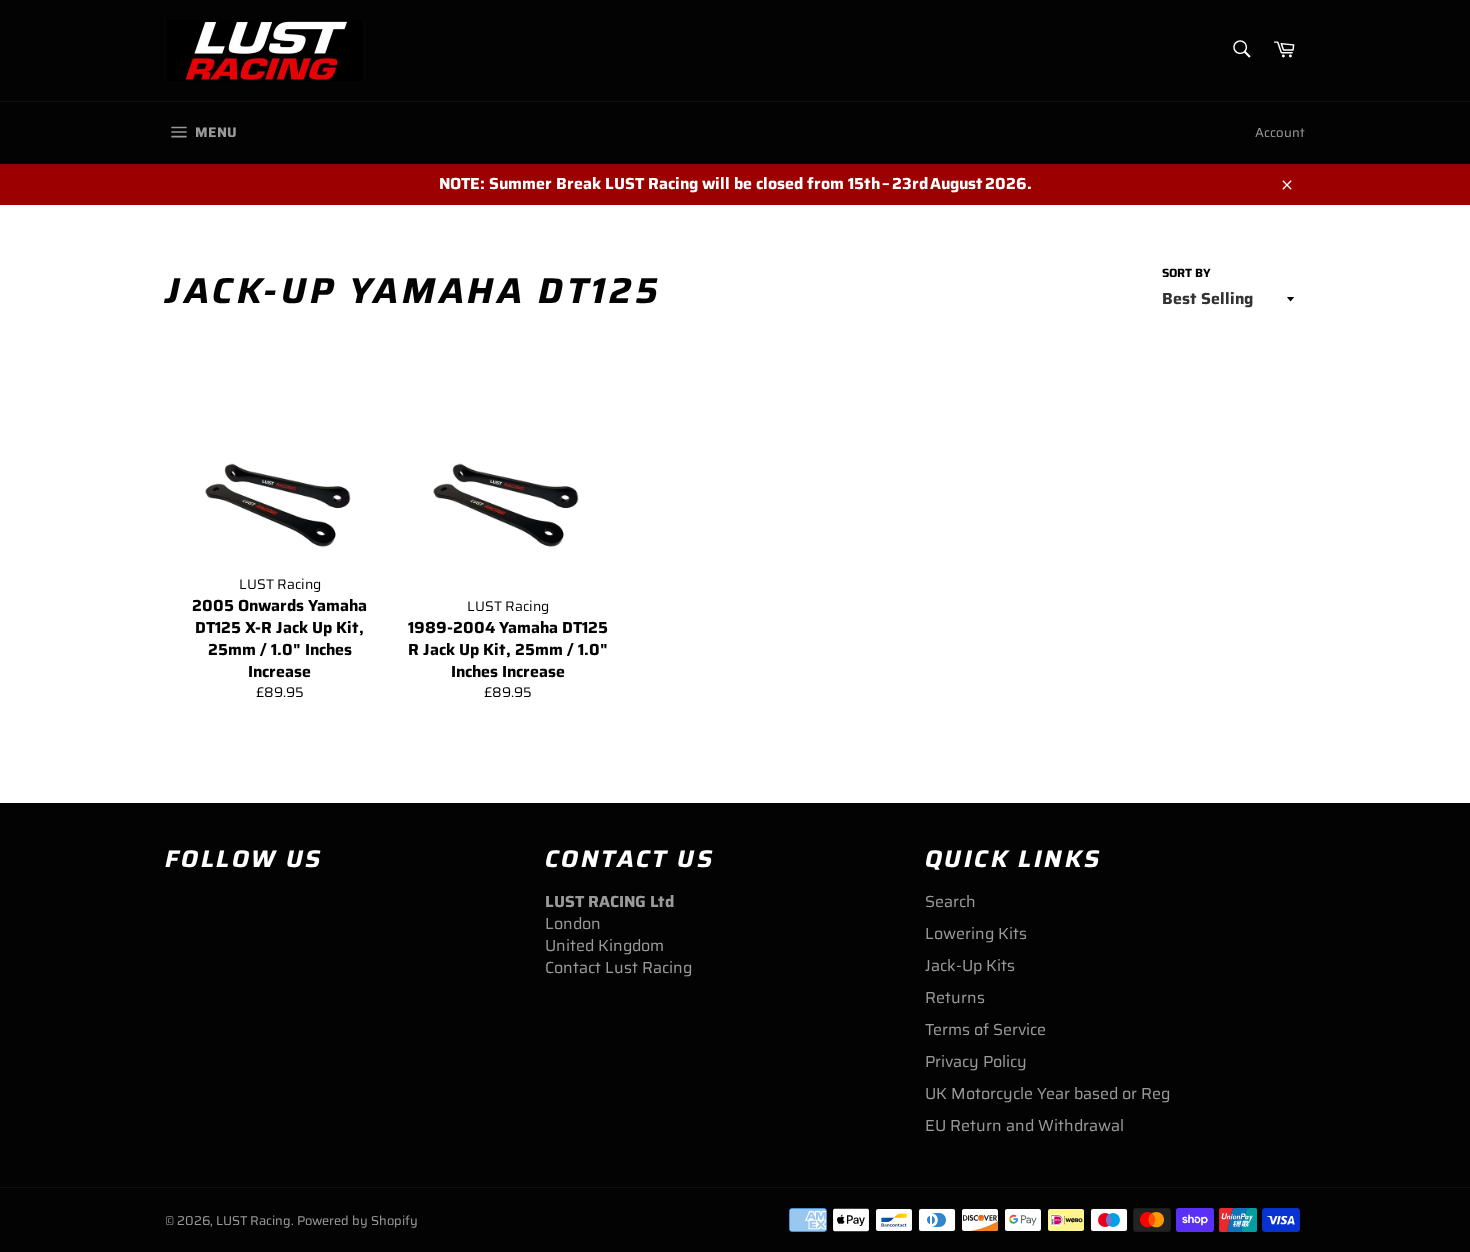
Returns (955, 997)
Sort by (1186, 273)
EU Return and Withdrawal (1024, 1125)
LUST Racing (253, 1220)
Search (950, 901)
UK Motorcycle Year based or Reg (1047, 1093)
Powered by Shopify (357, 1220)
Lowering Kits (976, 933)
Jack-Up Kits (970, 965)
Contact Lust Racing (618, 967)
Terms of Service (985, 1029)
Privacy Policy (976, 1061)
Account (1280, 132)
